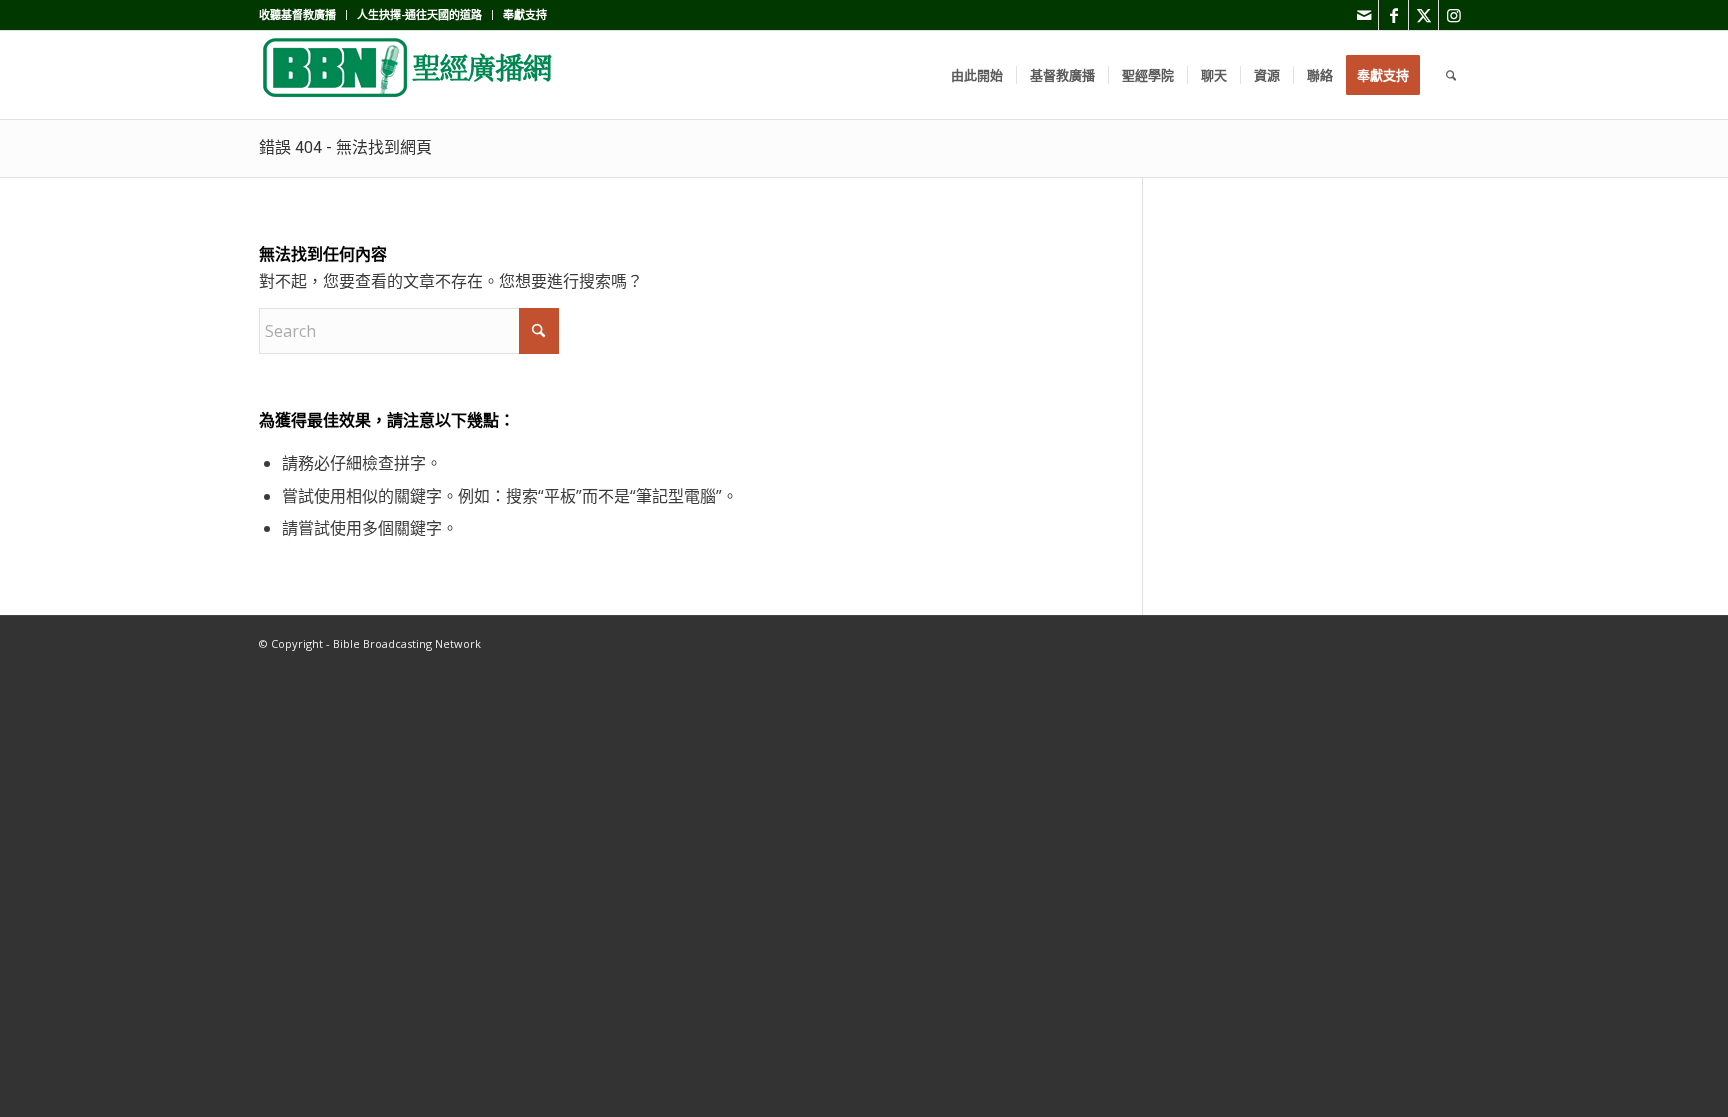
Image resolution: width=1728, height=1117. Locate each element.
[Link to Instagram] (1454, 15)
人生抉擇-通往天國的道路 (419, 14)
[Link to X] (1423, 15)
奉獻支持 (525, 14)
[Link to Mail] (1363, 15)
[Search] (1451, 75)
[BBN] (409, 75)
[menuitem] (303, 15)
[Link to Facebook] (1393, 15)
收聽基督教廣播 (297, 14)
